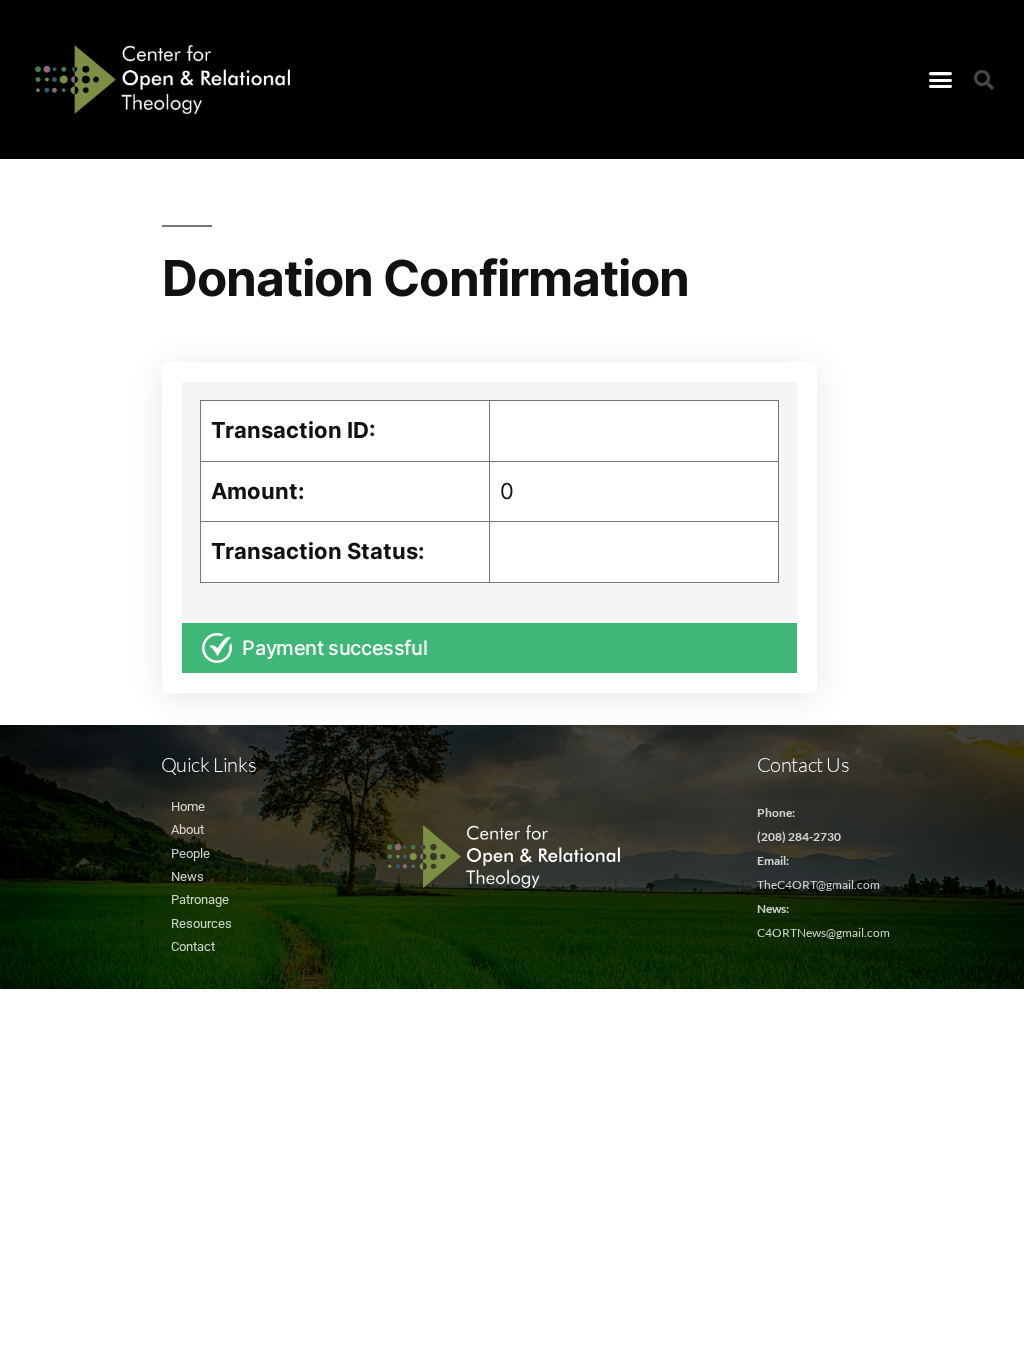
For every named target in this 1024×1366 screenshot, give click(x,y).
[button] (941, 80)
